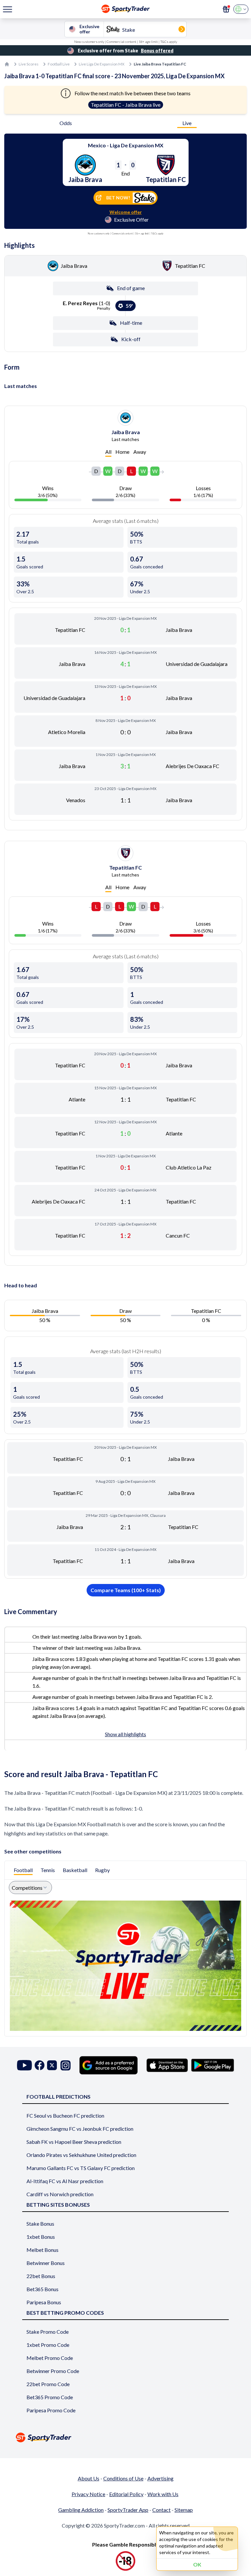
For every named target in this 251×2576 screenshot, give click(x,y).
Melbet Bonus (42, 2250)
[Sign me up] (226, 9)
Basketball (75, 1870)
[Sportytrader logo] (125, 2437)
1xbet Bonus (41, 2237)
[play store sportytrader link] (213, 2065)
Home (122, 452)
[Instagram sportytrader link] (66, 2065)
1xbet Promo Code (48, 2345)
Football (23, 1870)
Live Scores (29, 64)
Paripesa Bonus (44, 2302)
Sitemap (184, 2510)
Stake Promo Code (48, 2332)
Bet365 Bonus (42, 2289)
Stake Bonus (40, 2224)
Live (187, 123)
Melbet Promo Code (50, 2358)
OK (197, 2564)
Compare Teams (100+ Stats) (126, 1590)
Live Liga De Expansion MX (102, 64)
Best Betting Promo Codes (65, 2313)
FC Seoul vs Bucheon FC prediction (65, 2116)
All (108, 452)
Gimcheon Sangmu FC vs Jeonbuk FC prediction (80, 2129)
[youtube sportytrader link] (25, 2065)
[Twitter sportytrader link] (52, 2065)
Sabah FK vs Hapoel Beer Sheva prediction (74, 2142)
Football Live (59, 64)
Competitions (27, 1888)
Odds (66, 123)
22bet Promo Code (48, 2384)
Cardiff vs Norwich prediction (60, 2194)
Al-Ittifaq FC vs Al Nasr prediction (65, 2181)
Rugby (102, 1870)
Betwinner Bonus (46, 2263)
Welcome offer (126, 212)
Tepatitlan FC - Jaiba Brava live (126, 105)
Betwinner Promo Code (53, 2371)
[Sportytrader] (7, 64)
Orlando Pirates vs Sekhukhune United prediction (81, 2155)
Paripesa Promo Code (51, 2410)
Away (140, 452)
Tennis (48, 1870)
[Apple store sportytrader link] (167, 2065)
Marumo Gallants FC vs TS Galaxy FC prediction (81, 2168)
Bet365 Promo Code (50, 2397)
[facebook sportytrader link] (40, 2065)
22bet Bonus (41, 2276)
